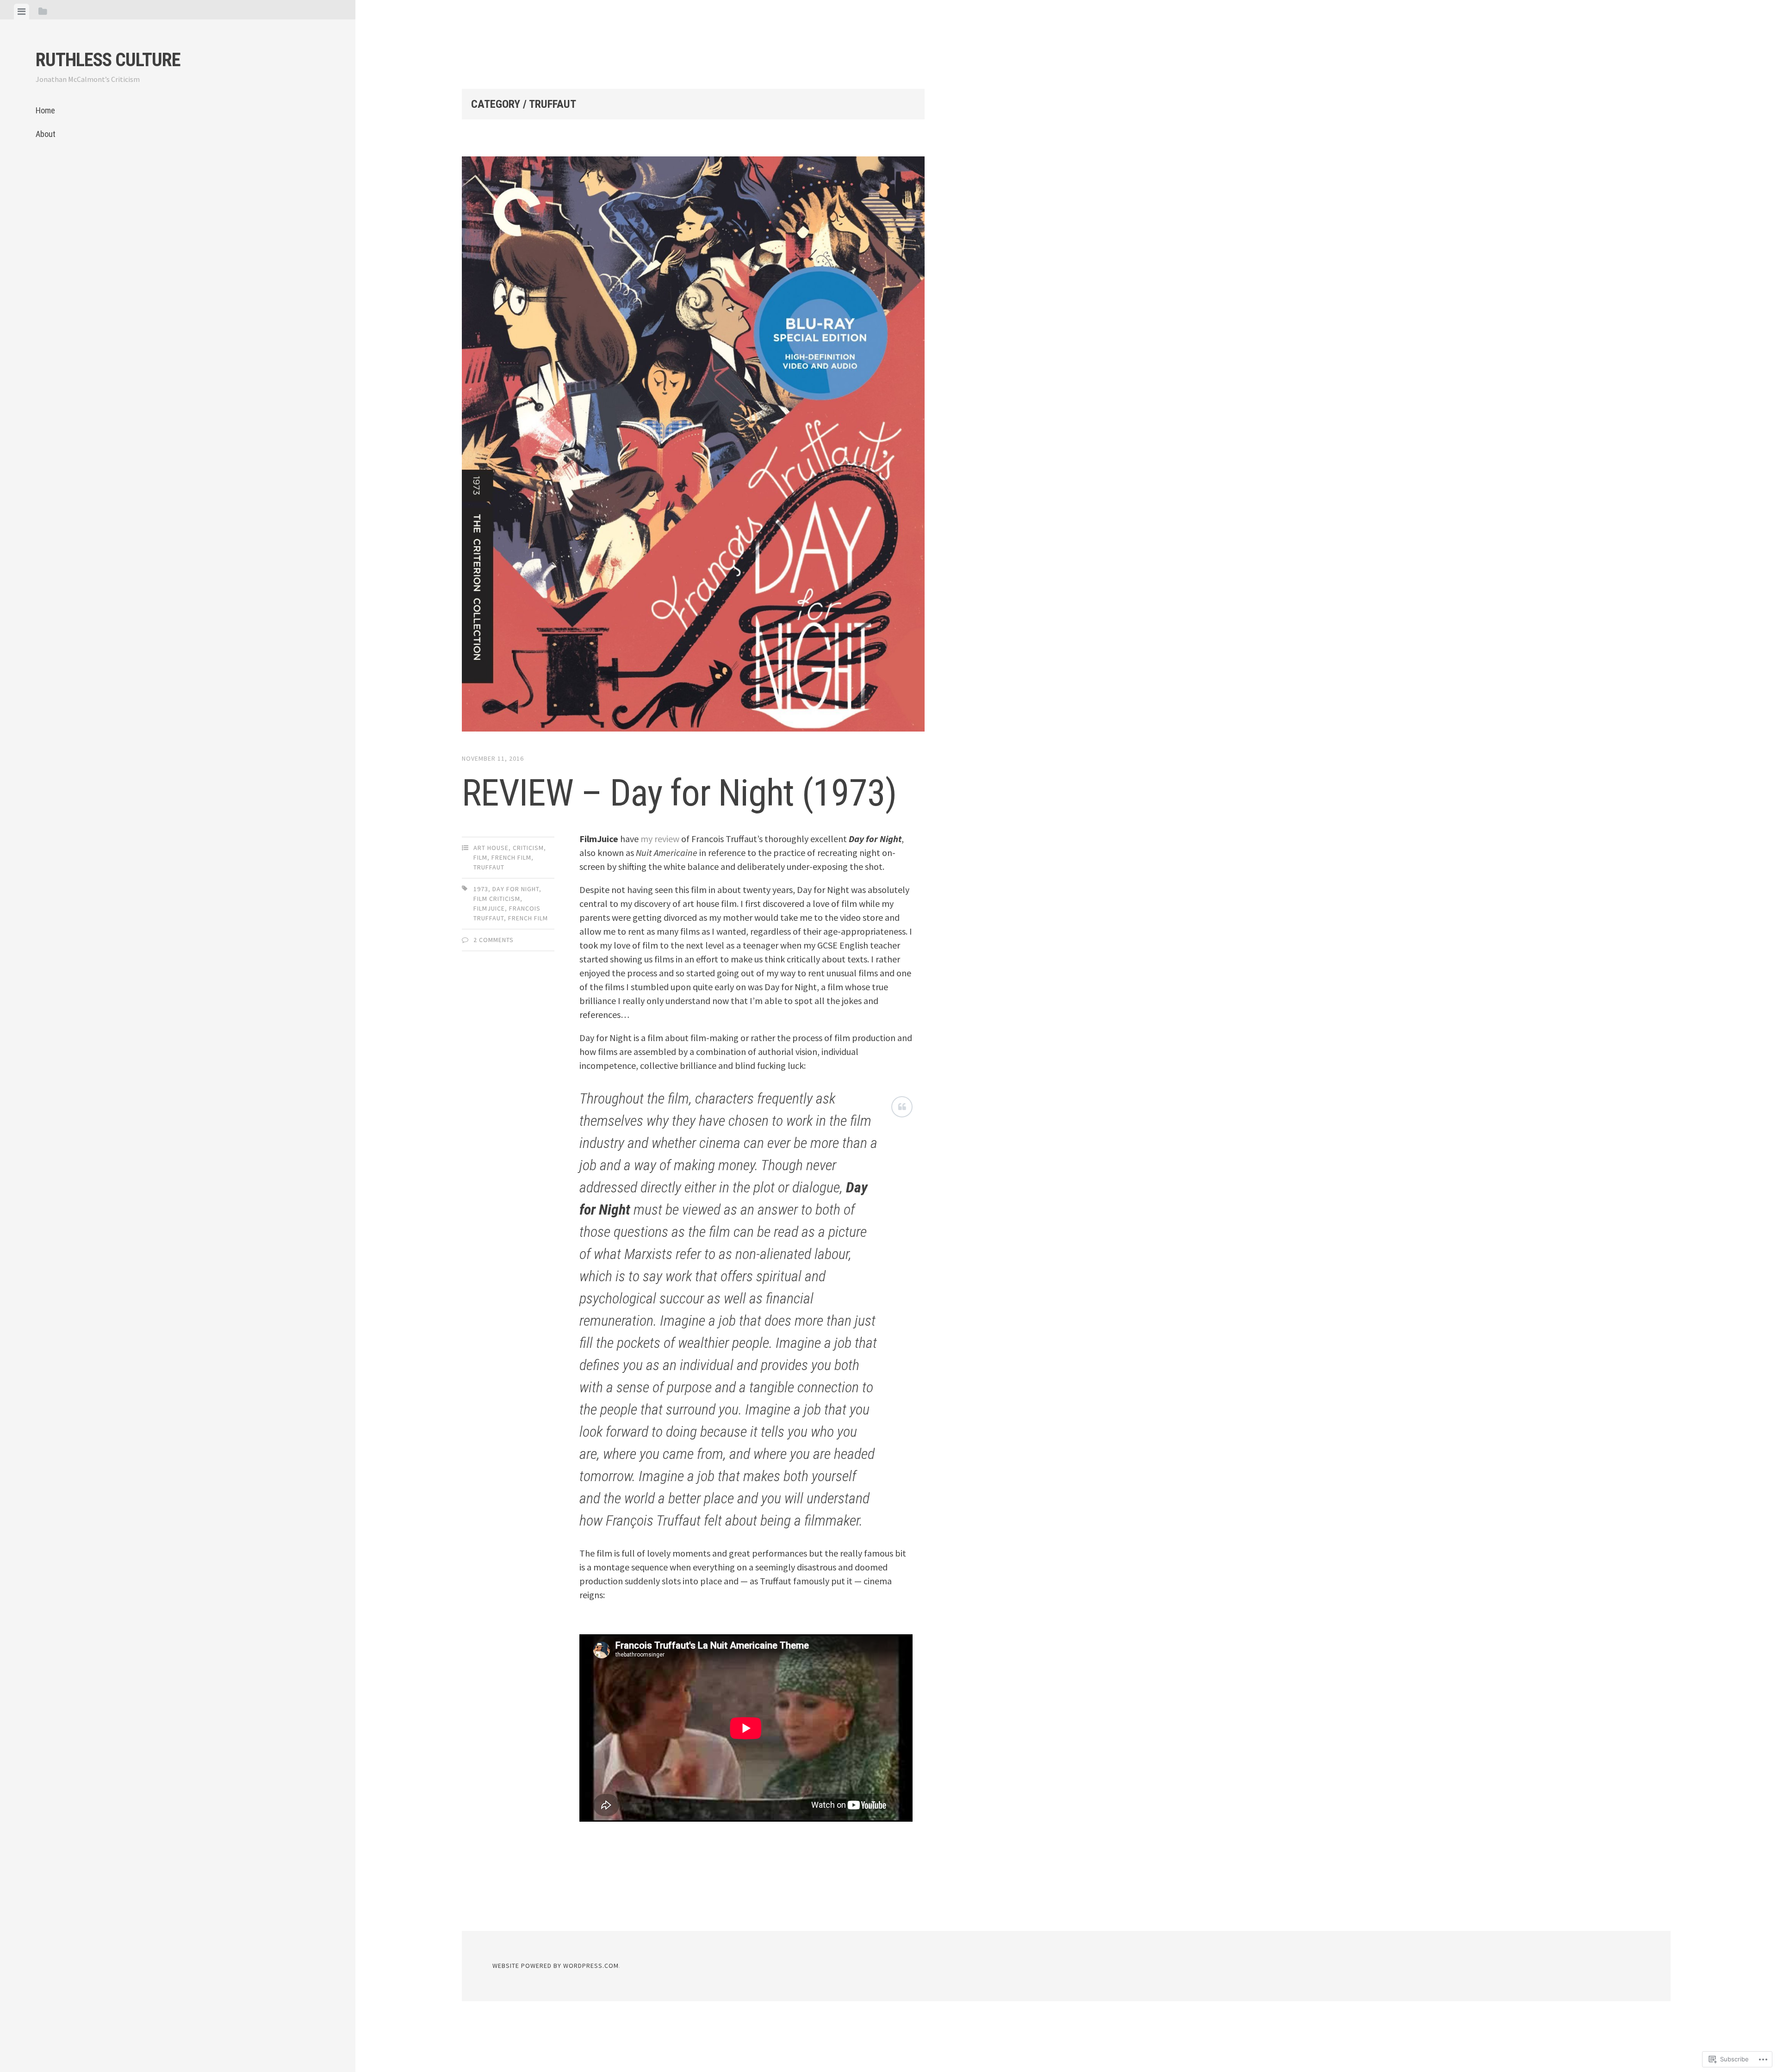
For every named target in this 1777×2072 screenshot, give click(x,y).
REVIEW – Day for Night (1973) (679, 793)
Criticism (528, 848)
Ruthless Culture (108, 60)
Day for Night (516, 889)
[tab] (22, 12)
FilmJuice (489, 908)
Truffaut (489, 867)
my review (660, 839)
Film (480, 857)
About (46, 134)
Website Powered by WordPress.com (556, 1966)
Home (45, 110)
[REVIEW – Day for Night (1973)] (693, 446)
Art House (491, 848)
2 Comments (494, 940)
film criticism (497, 899)
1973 (481, 889)
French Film (511, 857)
